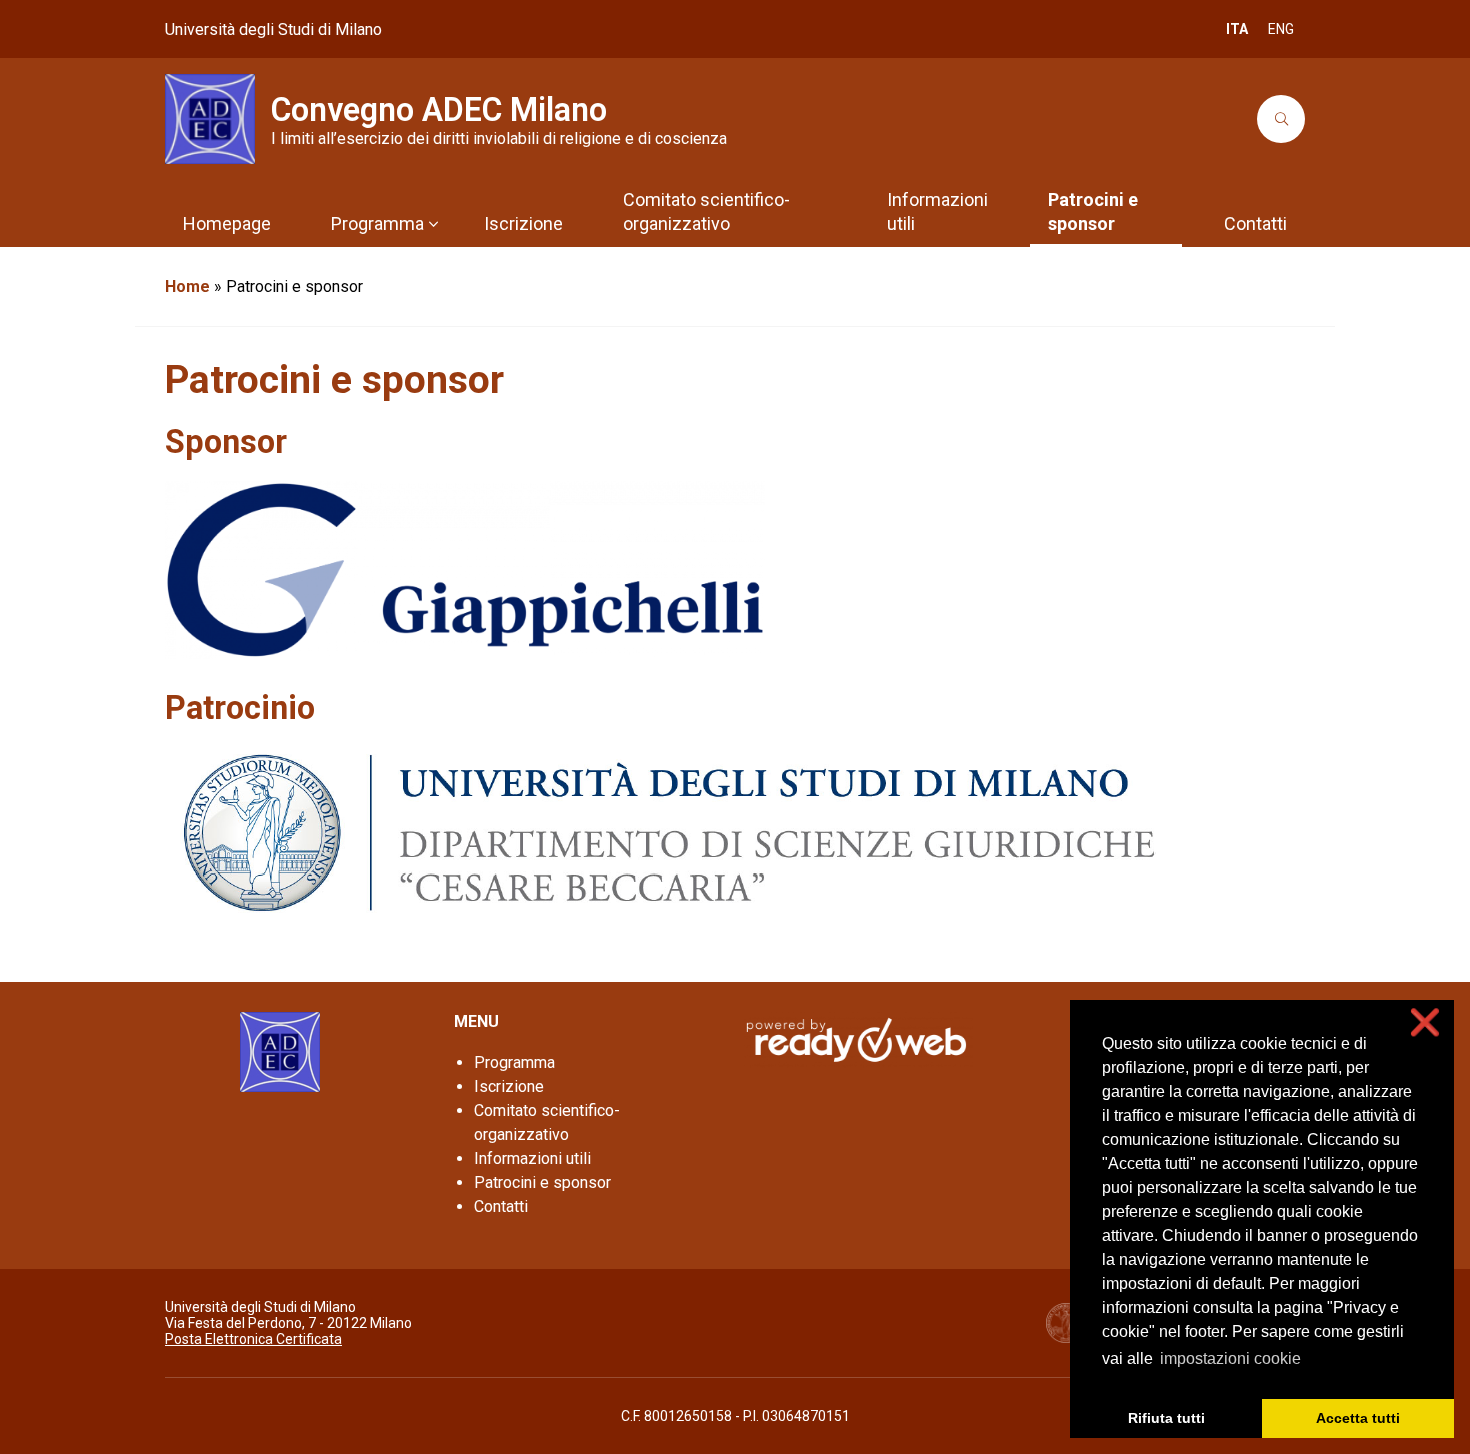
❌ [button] (1425, 1022)
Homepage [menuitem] (227, 223)
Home (187, 286)
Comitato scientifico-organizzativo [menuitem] (706, 211)
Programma (514, 1062)
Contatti (501, 1206)
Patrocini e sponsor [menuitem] (1093, 211)
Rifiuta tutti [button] (1166, 1418)
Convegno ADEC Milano (439, 110)
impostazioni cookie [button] (1230, 1358)
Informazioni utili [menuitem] (937, 211)
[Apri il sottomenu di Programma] (433, 224)
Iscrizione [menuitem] (523, 223)
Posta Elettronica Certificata (253, 1339)
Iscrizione (509, 1086)
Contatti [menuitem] (1255, 223)
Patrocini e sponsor (542, 1182)
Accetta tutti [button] (1358, 1418)
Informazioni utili (532, 1158)
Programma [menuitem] (377, 223)
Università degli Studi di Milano (273, 29)
